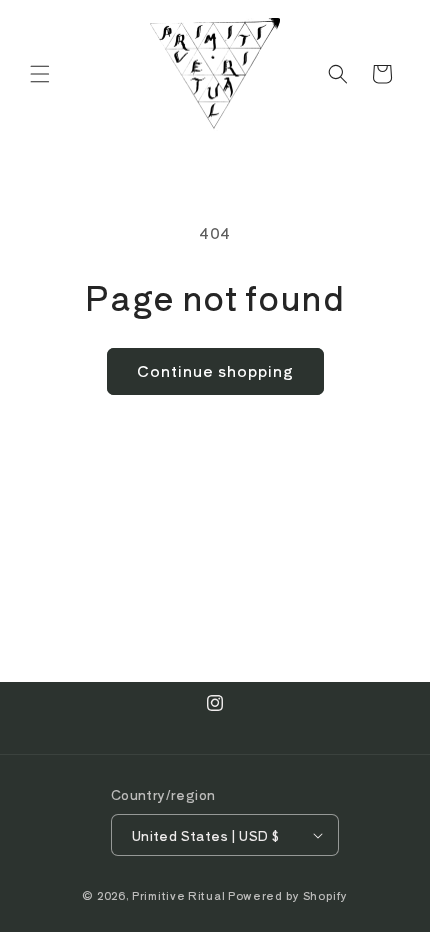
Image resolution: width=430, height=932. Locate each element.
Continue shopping (215, 370)
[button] (40, 74)
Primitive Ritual (178, 895)
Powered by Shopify (288, 895)
